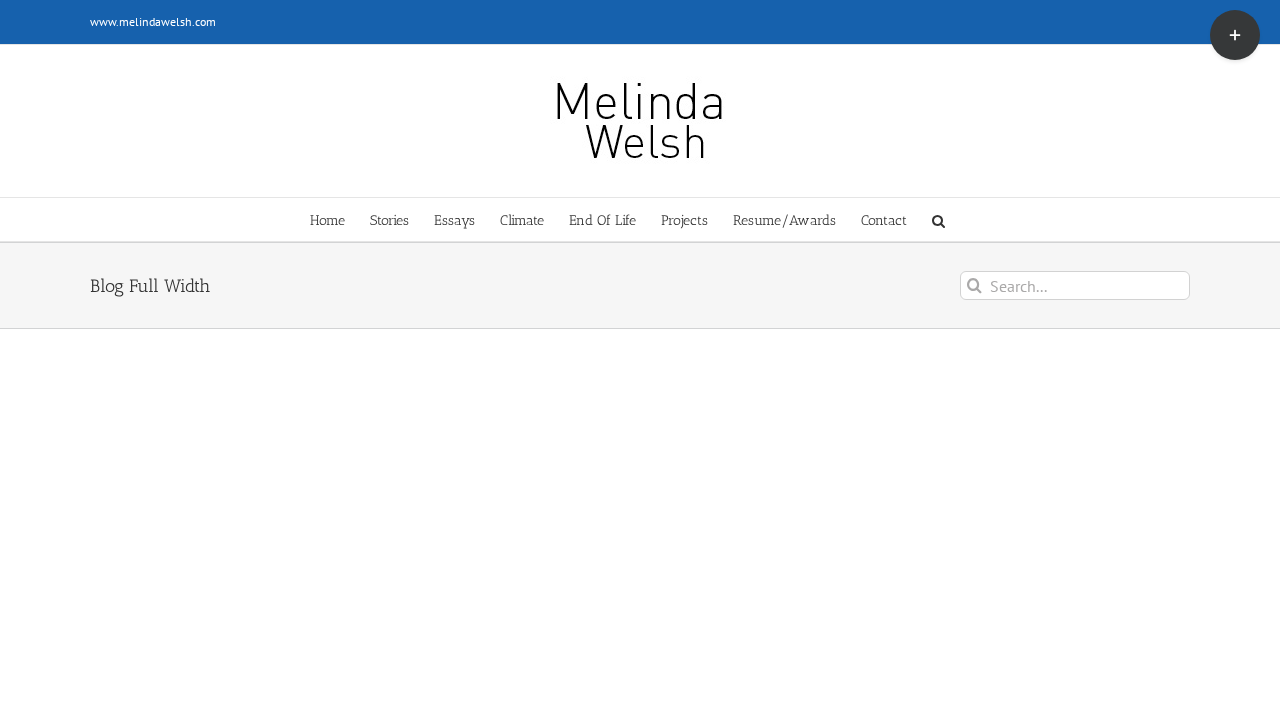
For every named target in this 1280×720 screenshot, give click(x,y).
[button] (938, 219)
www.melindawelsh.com (153, 21)
